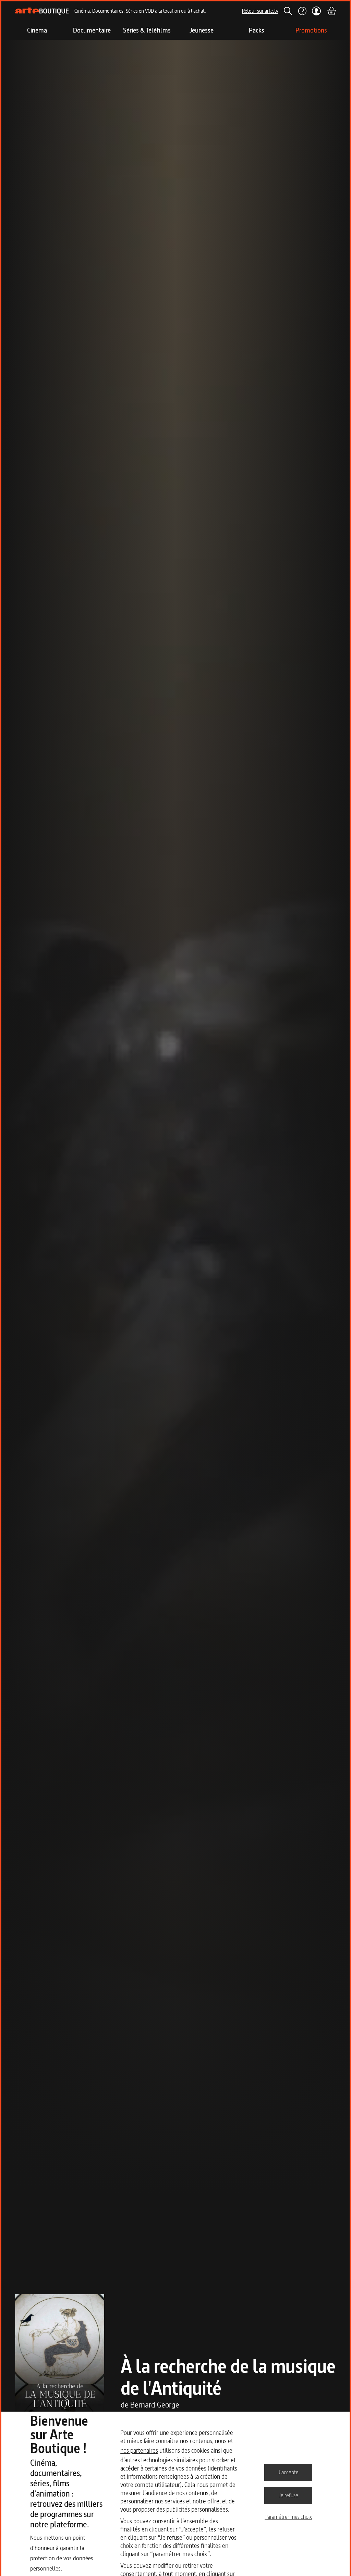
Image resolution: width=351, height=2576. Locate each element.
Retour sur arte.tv (260, 11)
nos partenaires (139, 2450)
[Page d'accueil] (42, 11)
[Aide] (302, 11)
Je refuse (288, 2495)
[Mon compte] (317, 11)
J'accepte (288, 2472)
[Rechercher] (288, 11)
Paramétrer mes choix (288, 2517)
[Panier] (331, 11)
